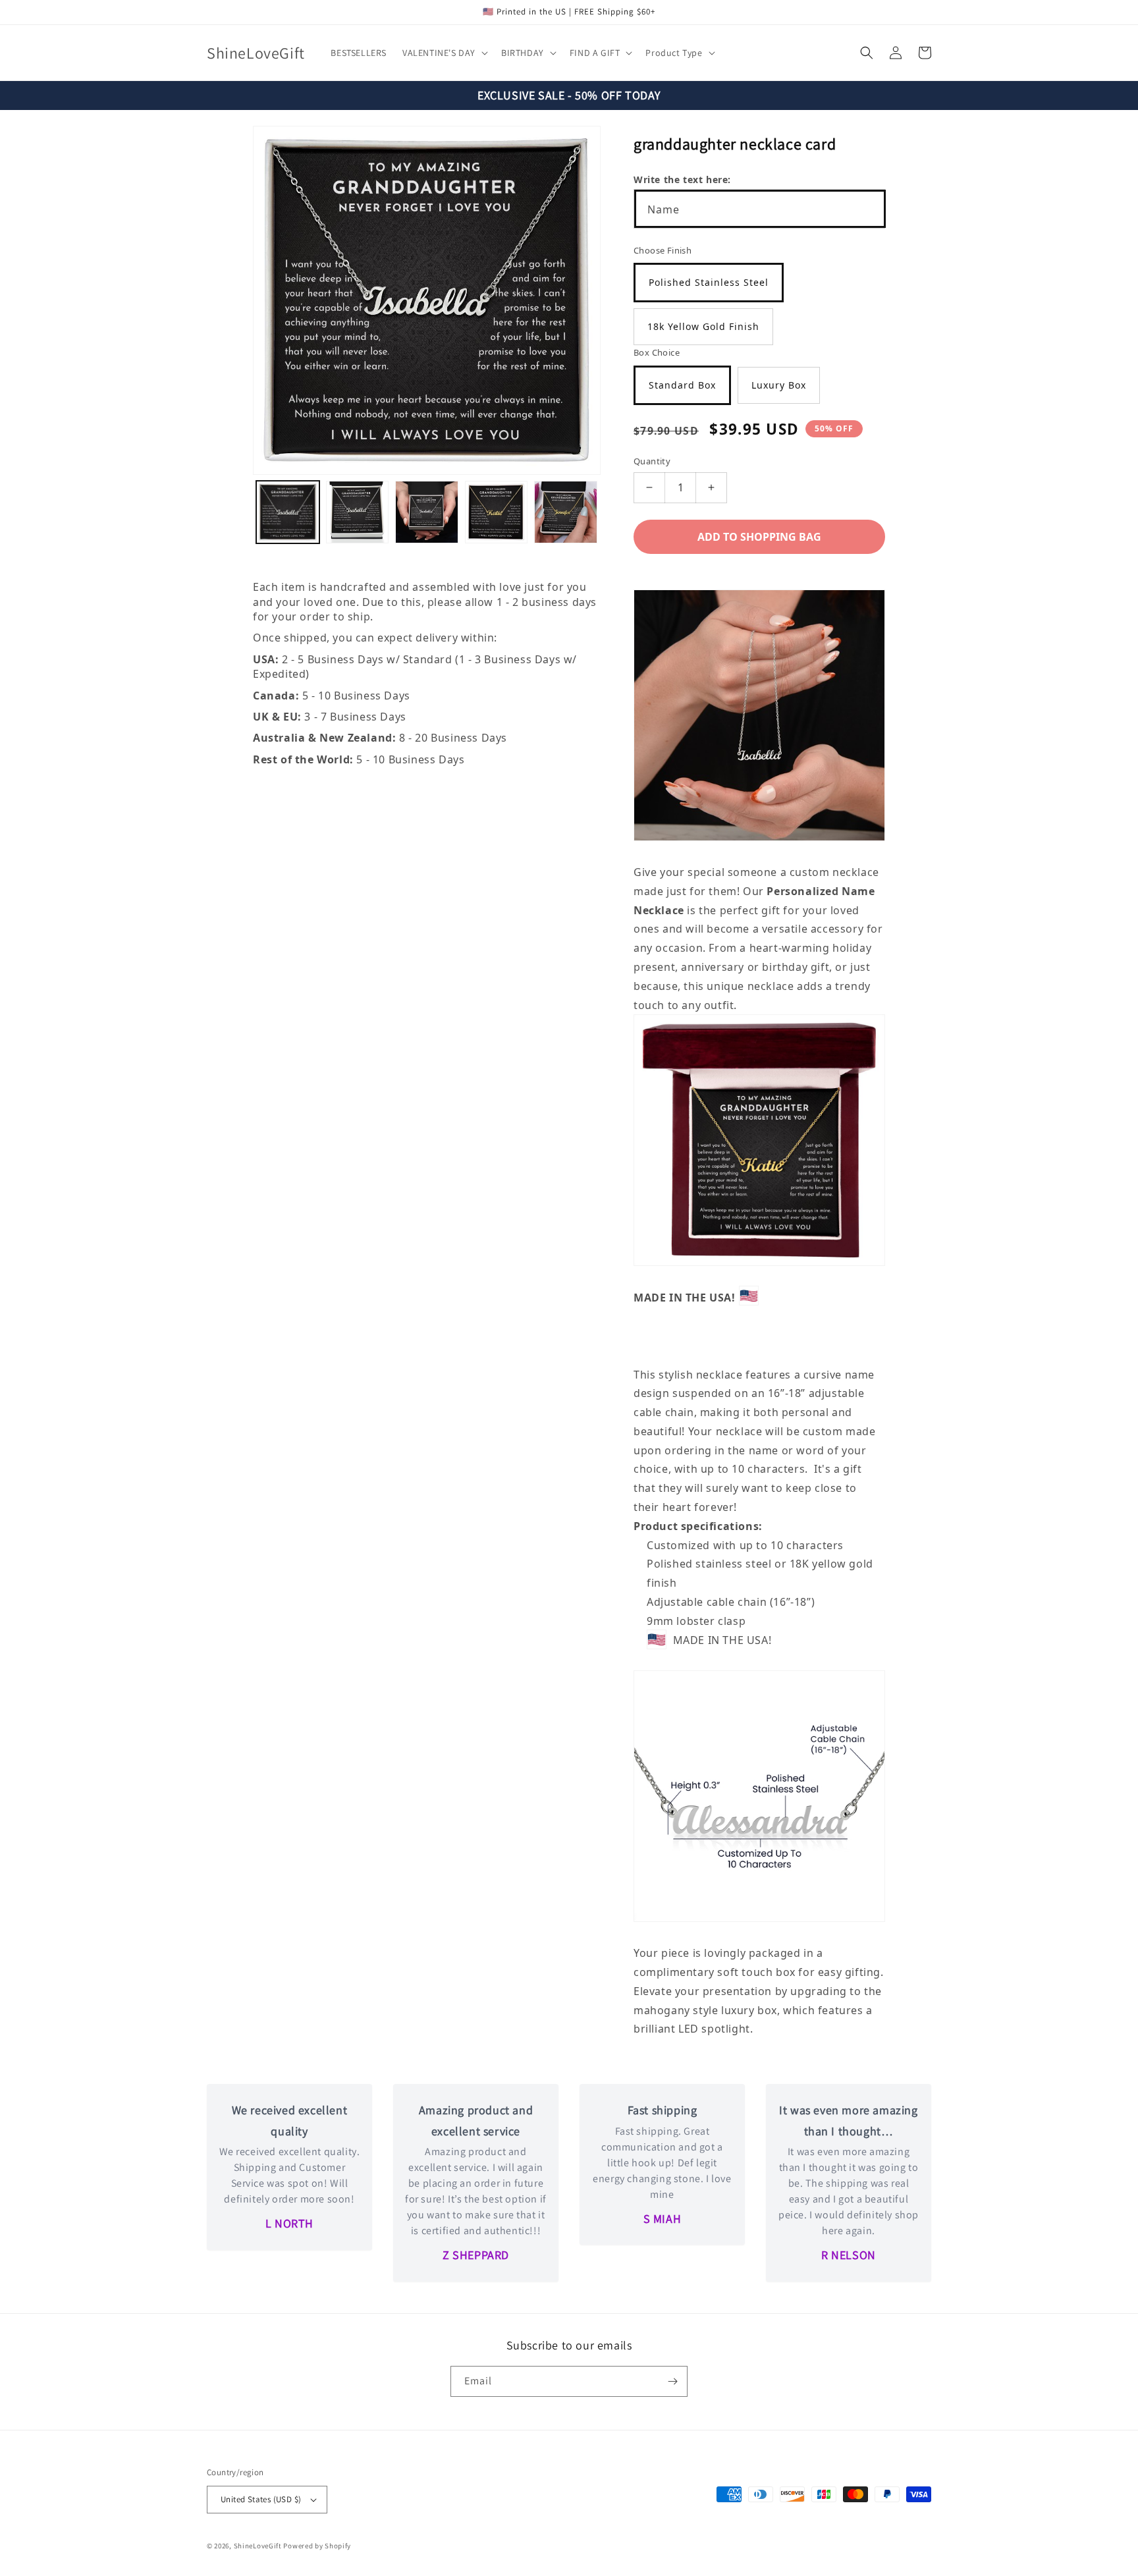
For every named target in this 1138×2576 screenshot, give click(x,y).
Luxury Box (779, 385)
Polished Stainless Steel (709, 282)
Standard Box (682, 385)
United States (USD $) (261, 2499)
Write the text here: (682, 179)
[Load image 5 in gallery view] (566, 512)
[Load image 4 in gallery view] (497, 512)
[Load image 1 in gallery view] (288, 512)
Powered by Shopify (317, 2546)
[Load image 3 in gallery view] (427, 512)
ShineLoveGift (258, 2546)
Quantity (652, 461)
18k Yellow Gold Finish (703, 326)
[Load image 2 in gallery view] (358, 512)
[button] (444, 53)
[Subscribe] (672, 2381)
